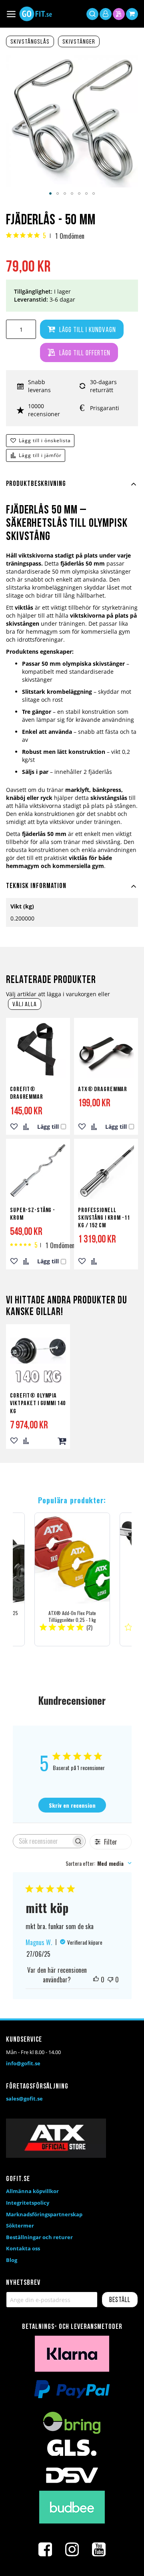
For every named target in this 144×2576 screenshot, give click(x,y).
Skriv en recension (72, 1805)
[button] (50, 193)
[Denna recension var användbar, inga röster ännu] (96, 1980)
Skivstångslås (30, 42)
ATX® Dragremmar (103, 1090)
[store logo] (36, 14)
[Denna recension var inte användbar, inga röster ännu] (110, 1980)
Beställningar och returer (39, 2237)
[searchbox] (42, 1841)
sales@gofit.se (24, 2099)
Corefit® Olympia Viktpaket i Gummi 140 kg (38, 1404)
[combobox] (99, 1863)
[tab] (72, 489)
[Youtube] (99, 2550)
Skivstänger (79, 42)
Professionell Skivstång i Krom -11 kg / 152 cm (104, 1218)
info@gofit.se (23, 2063)
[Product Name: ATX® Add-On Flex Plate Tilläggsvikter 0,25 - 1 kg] (72, 1579)
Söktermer (20, 2226)
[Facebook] (45, 2550)
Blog (12, 2260)
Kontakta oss (23, 2248)
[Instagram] (72, 2550)
